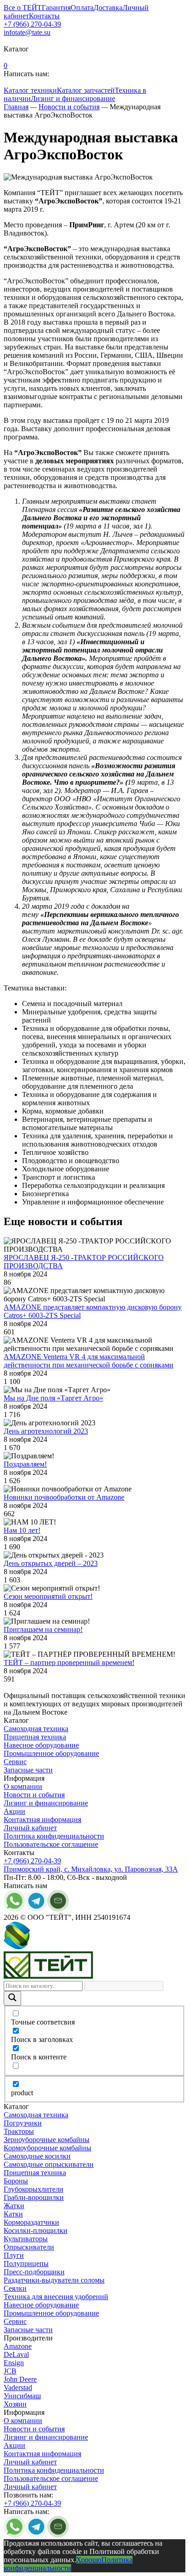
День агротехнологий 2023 (46, 1431)
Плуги (14, 2255)
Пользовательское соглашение (51, 1844)
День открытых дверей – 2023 (51, 1563)
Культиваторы (26, 2239)
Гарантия (56, 8)
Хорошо (89, 2560)
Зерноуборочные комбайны (47, 2140)
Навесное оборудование (41, 1745)
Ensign (14, 2363)
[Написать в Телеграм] (36, 2535)
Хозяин (15, 2404)
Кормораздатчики (31, 2222)
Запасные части (28, 1770)
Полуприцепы (26, 2264)
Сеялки (15, 2288)
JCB (10, 2371)
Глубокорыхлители (33, 2189)
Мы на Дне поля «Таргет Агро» (53, 1398)
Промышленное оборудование (51, 1753)
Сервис (15, 1762)
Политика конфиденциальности (54, 1836)
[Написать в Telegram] (36, 1909)
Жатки (14, 2206)
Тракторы (19, 2131)
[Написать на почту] (58, 1909)
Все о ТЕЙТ (23, 8)
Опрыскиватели (29, 2247)
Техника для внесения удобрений (56, 2297)
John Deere (20, 2379)
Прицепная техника (35, 1737)
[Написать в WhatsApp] (14, 1909)
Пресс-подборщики (34, 2272)
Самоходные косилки (37, 2156)
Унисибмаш (22, 2396)
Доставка (108, 8)
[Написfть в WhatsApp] (14, 2535)
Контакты (44, 16)
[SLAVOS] (48, 1947)
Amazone (18, 2346)
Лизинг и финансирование (73, 98)
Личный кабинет (30, 1828)
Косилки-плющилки (36, 2230)
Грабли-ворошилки (34, 2197)
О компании (23, 1786)
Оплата (82, 8)
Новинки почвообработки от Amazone (64, 1497)
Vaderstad (18, 2388)
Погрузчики (23, 2123)
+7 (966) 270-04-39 (32, 24)
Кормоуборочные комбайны (47, 2148)
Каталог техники (30, 90)
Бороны (16, 2181)
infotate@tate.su (27, 32)
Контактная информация (42, 1820)
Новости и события (34, 1795)
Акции (14, 1811)
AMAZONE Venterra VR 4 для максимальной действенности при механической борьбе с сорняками (89, 1361)
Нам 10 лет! (22, 1530)
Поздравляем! (25, 1464)
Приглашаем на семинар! (43, 1629)
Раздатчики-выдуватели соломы (54, 2280)
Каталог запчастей (86, 90)
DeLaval (16, 2354)
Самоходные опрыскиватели (49, 2164)
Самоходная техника (36, 1729)
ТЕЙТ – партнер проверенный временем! (69, 1662)
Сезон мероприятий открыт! (48, 1596)
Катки (13, 2214)
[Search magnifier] (12, 1998)
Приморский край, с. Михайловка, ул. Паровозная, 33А (91, 1869)
